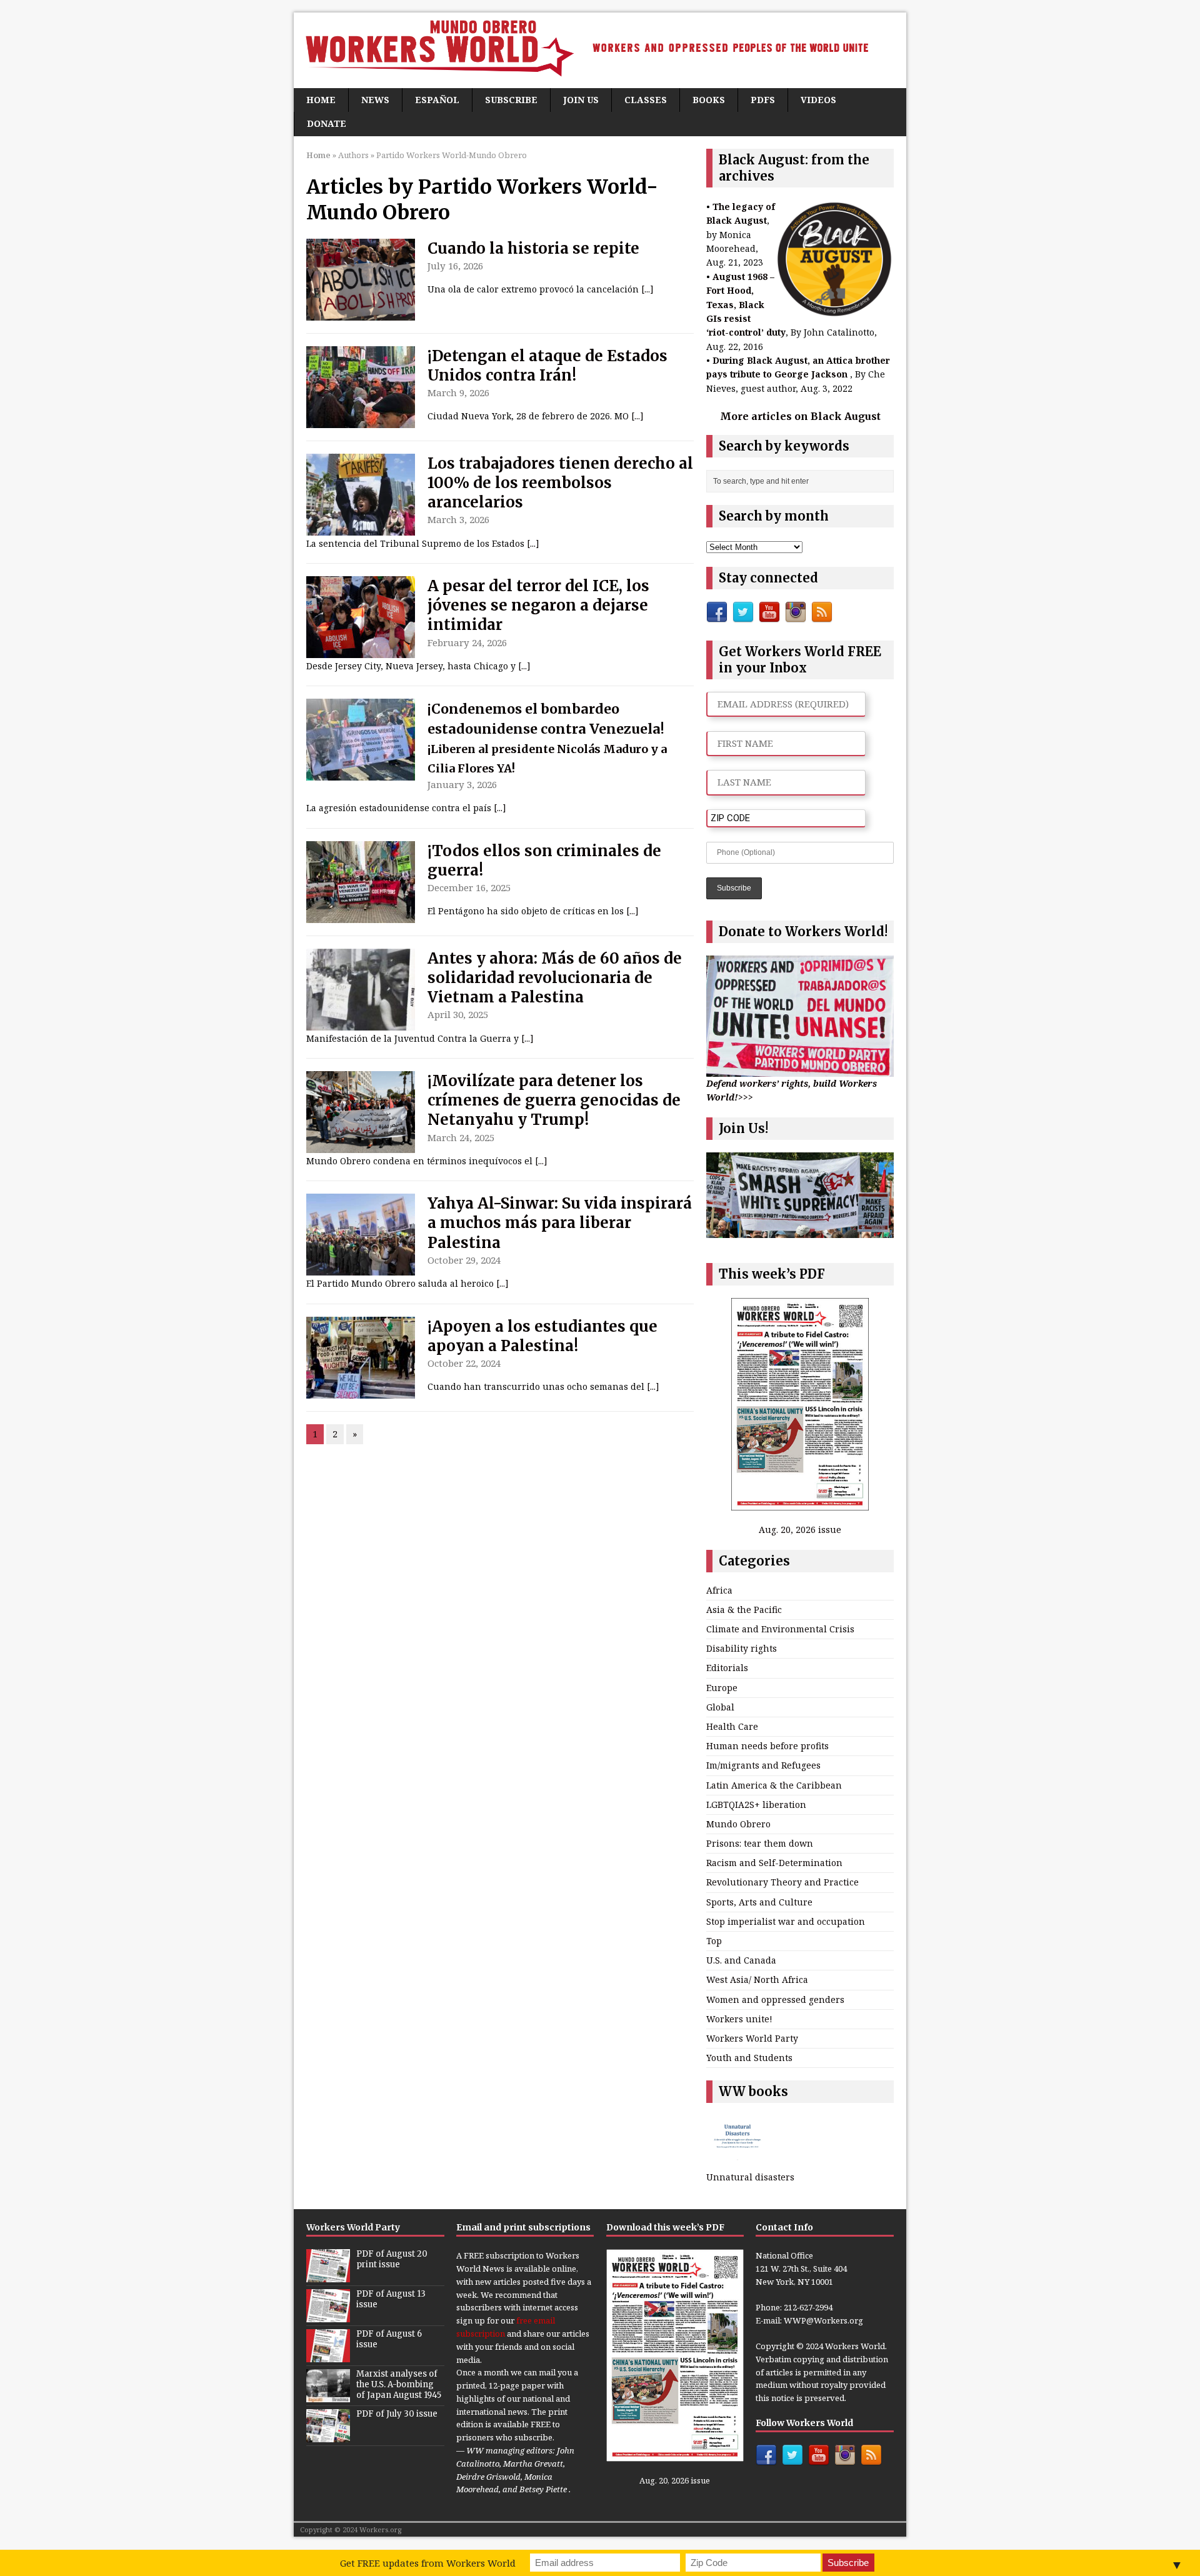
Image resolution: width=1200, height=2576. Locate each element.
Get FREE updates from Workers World (428, 2563)
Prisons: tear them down (760, 1843)
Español (437, 100)
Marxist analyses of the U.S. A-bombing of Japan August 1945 (399, 2384)
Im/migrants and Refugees (763, 1765)
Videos (818, 100)
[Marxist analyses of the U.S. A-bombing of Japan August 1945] (328, 2395)
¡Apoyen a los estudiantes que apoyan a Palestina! (542, 1336)
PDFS (763, 100)
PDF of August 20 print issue (392, 2259)
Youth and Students (749, 2058)
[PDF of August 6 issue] (328, 2355)
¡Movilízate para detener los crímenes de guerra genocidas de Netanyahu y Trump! (554, 1100)
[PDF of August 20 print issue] (328, 2275)
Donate (327, 123)
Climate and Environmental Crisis (780, 1629)
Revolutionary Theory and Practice (782, 1882)
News (375, 100)
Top (714, 1941)
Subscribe (511, 100)
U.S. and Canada (741, 1960)
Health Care (732, 1726)
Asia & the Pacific (744, 1610)
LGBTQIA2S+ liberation (756, 1805)
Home (321, 100)
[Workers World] (600, 50)
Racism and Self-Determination (774, 1863)
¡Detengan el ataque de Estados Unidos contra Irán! (547, 366)
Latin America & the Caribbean (774, 1785)
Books (709, 100)
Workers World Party (752, 2038)
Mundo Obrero (738, 1824)
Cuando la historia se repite (533, 248)
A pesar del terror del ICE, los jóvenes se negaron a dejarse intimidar (538, 605)
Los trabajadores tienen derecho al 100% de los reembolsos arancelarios (560, 483)
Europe (722, 1688)
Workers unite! (739, 2019)
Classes (646, 100)
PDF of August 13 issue (391, 2299)
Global (720, 1707)
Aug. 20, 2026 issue (800, 1530)
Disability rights (742, 1648)
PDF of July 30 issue (397, 2414)
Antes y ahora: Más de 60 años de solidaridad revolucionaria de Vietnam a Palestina (555, 978)
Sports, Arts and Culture (759, 1902)
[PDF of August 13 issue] (328, 2315)
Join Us (581, 100)
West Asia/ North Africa (757, 1979)
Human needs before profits (767, 1746)
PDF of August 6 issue (389, 2339)
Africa (719, 1590)
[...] (647, 289)
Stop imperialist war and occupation (786, 1921)
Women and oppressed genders (775, 1999)
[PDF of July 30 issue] (328, 2435)
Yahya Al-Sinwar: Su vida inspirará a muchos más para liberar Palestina (560, 1223)
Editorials (727, 1668)
